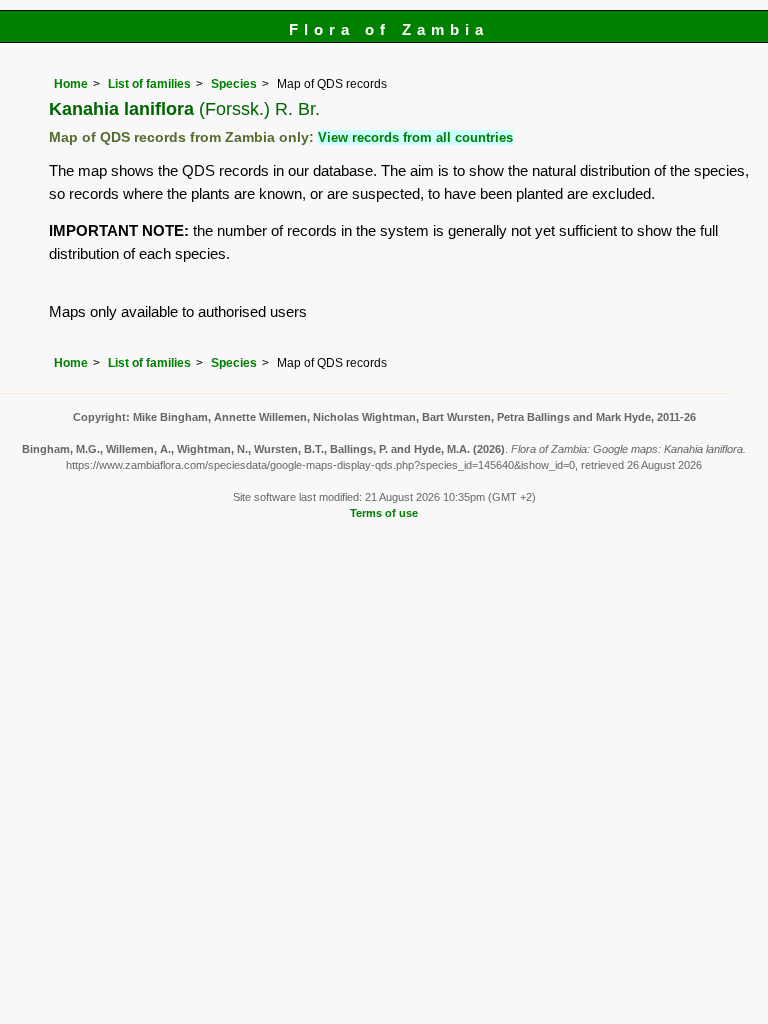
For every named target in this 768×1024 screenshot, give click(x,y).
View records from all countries (415, 137)
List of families (149, 84)
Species (234, 84)
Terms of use (384, 513)
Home (71, 84)
